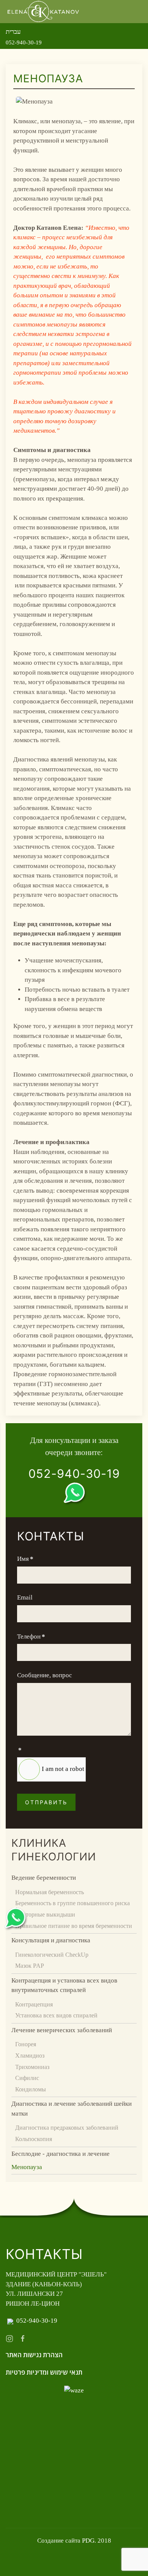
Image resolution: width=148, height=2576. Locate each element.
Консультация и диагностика (51, 1940)
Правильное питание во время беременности (74, 1926)
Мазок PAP (30, 1966)
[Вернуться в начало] (44, 12)
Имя (25, 1559)
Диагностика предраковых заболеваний (67, 2128)
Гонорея (26, 2044)
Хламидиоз (30, 2056)
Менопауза (27, 2167)
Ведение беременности (44, 1878)
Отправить (46, 1802)
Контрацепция (34, 2004)
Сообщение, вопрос (45, 1675)
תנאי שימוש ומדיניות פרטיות (44, 2373)
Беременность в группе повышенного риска (72, 1903)
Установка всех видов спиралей (56, 2015)
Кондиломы (31, 2089)
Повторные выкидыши (45, 1914)
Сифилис (27, 2078)
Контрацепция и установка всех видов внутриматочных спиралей (64, 1985)
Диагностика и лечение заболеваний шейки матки (72, 2109)
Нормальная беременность (50, 1892)
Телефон (31, 1636)
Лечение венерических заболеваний (62, 2030)
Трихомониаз (32, 2067)
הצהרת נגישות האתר (34, 2355)
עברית (13, 32)
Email (25, 1597)
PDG (88, 2541)
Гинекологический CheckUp (52, 1955)
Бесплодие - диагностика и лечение (61, 2154)
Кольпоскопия (34, 2139)
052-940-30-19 (24, 42)
